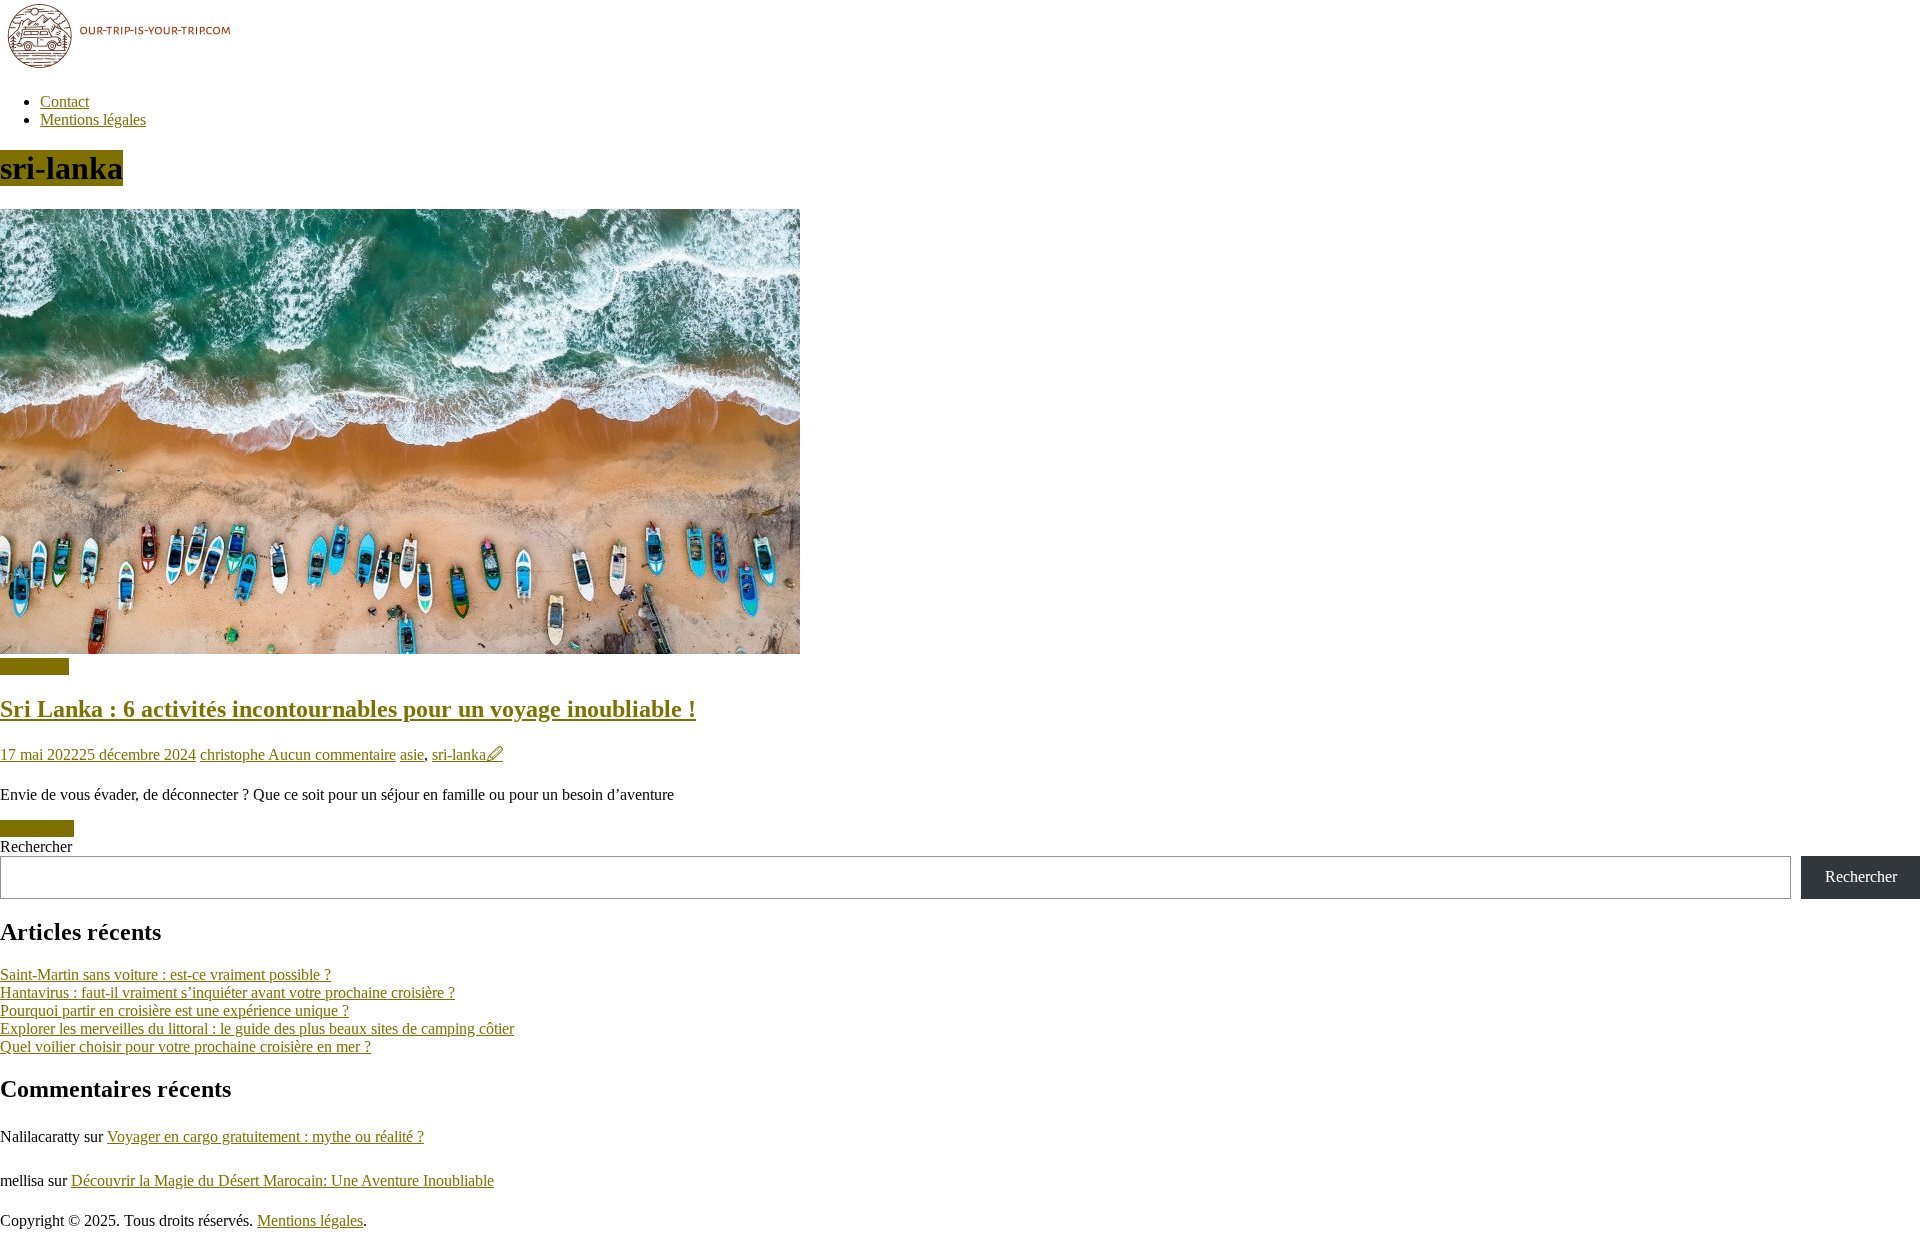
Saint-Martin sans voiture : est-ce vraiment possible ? (165, 974)
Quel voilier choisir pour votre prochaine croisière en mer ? (185, 1046)
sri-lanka (459, 754)
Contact (64, 101)
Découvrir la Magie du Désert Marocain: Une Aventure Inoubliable (282, 1180)
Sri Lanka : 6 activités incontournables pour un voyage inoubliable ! (348, 709)
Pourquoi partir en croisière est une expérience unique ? (174, 1010)
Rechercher (36, 846)
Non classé (34, 666)
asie (412, 754)
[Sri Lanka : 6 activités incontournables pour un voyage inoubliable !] (400, 648)
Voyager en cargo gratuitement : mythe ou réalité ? (265, 1136)
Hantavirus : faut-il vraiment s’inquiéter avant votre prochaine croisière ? (227, 992)
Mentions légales (93, 119)
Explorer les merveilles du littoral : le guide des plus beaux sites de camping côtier (257, 1028)
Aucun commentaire (332, 754)
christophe (234, 754)
